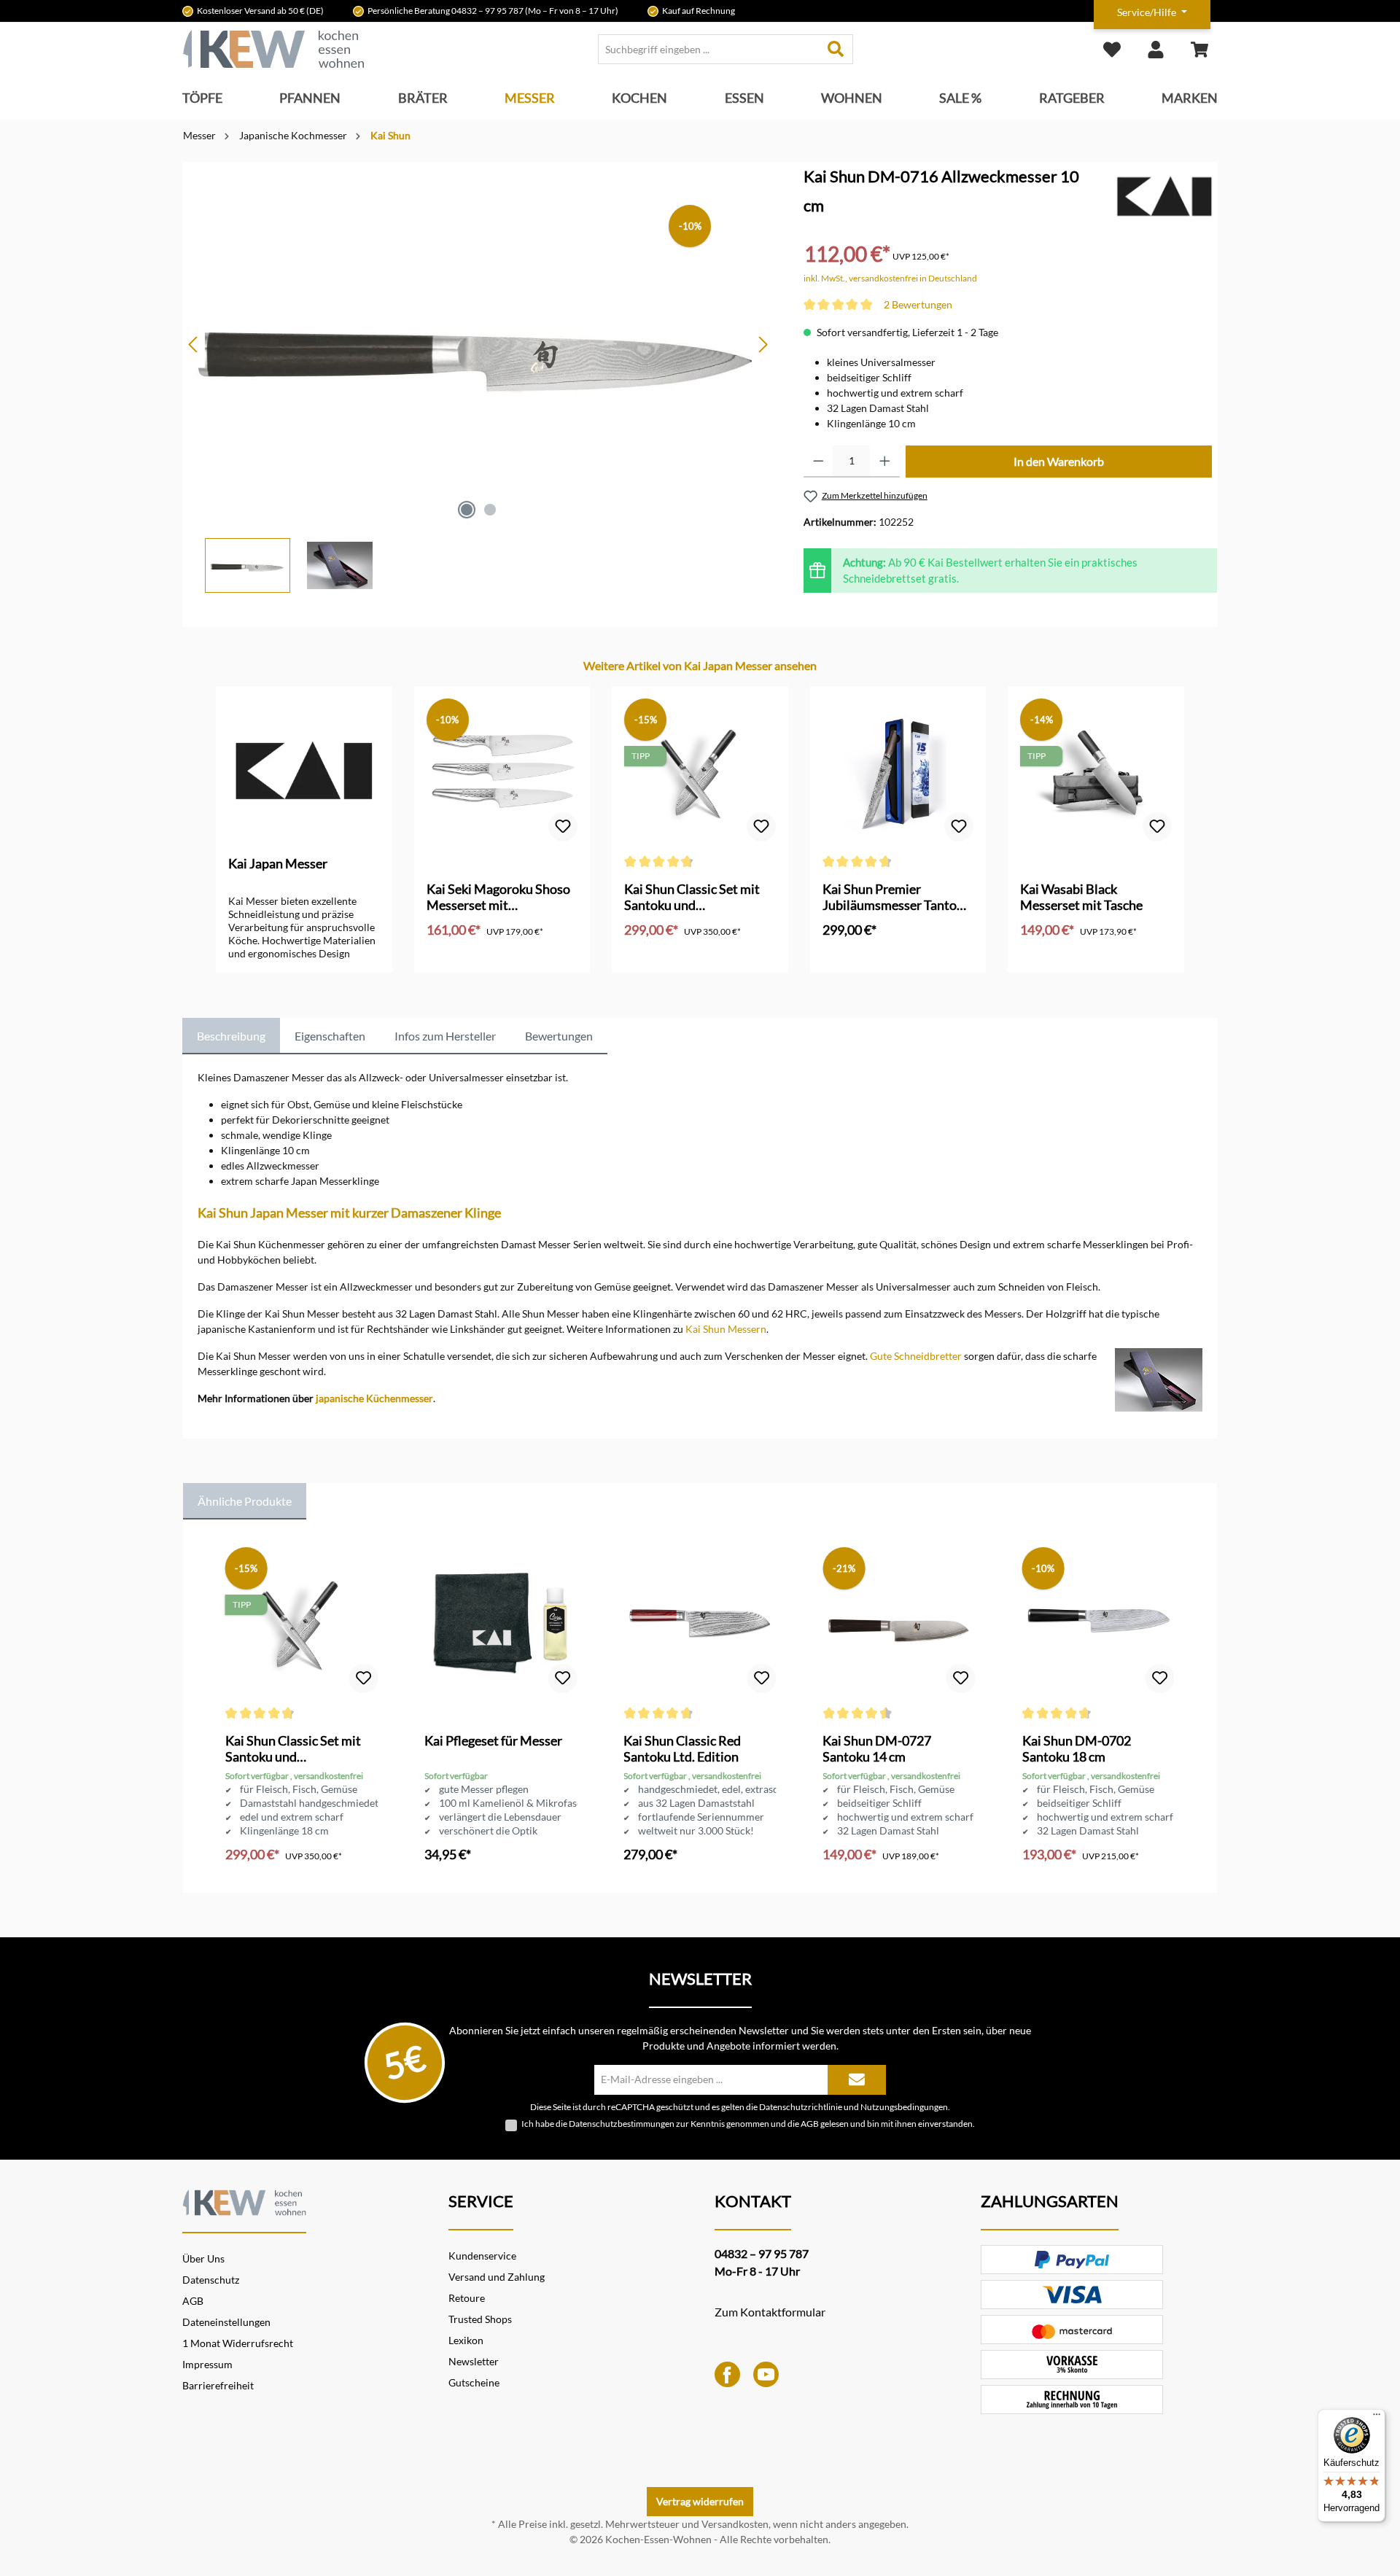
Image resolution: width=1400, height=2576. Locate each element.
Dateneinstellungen (226, 2322)
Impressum (207, 2364)
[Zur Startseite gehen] (273, 49)
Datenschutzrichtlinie (801, 2106)
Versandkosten (735, 2524)
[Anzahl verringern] (818, 462)
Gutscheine (474, 2382)
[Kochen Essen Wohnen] (244, 2201)
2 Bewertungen (918, 304)
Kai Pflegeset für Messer (493, 1740)
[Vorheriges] (194, 345)
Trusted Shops (480, 2319)
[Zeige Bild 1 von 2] (467, 510)
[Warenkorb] (1199, 49)
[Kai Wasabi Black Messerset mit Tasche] (1096, 771)
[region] (479, 377)
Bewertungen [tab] (559, 1036)
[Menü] (1377, 2418)
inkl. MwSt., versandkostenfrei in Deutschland (890, 278)
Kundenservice (482, 2256)
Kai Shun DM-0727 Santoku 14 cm (877, 1748)
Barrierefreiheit (218, 2385)
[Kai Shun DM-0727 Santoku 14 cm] (899, 1623)
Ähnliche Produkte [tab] (245, 1501)
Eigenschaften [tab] (330, 1036)
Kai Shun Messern (726, 1329)
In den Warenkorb (1059, 461)
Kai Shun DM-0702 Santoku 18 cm (1077, 1748)
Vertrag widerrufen (700, 2501)
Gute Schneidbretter (916, 1356)
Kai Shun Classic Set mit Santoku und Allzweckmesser (692, 897)
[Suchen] (836, 49)
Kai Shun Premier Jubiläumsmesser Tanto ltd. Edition (890, 897)
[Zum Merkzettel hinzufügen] (563, 827)
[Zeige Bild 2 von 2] (490, 510)
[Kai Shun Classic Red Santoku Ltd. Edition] (700, 1623)
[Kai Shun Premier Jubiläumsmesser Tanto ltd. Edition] (898, 771)
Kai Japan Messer (278, 863)
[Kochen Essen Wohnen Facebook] (727, 2373)
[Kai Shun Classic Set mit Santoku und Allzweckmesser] (700, 771)
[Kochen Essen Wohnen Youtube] (766, 2373)
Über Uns (203, 2258)
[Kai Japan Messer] (1164, 196)
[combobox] (709, 49)
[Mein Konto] (1156, 49)
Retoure (467, 2298)
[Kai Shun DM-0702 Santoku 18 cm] (1098, 1623)
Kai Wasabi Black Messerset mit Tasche (1081, 897)
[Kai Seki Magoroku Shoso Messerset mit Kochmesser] (502, 771)
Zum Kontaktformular (770, 2312)
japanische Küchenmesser (374, 1398)
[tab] (231, 1036)
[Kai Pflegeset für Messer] (501, 1623)
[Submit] (857, 2080)
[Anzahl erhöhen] (885, 462)
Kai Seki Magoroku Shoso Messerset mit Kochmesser (498, 897)
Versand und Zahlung (497, 2277)
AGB (810, 2124)
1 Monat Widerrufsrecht (238, 2343)
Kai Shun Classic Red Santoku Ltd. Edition (682, 1748)
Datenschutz (211, 2280)
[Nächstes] (763, 345)
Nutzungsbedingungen (904, 2106)
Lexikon (466, 2340)
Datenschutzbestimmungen (622, 2124)
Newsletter (474, 2361)
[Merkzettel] (1112, 49)
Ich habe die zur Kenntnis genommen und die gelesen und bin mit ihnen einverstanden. (748, 2124)
